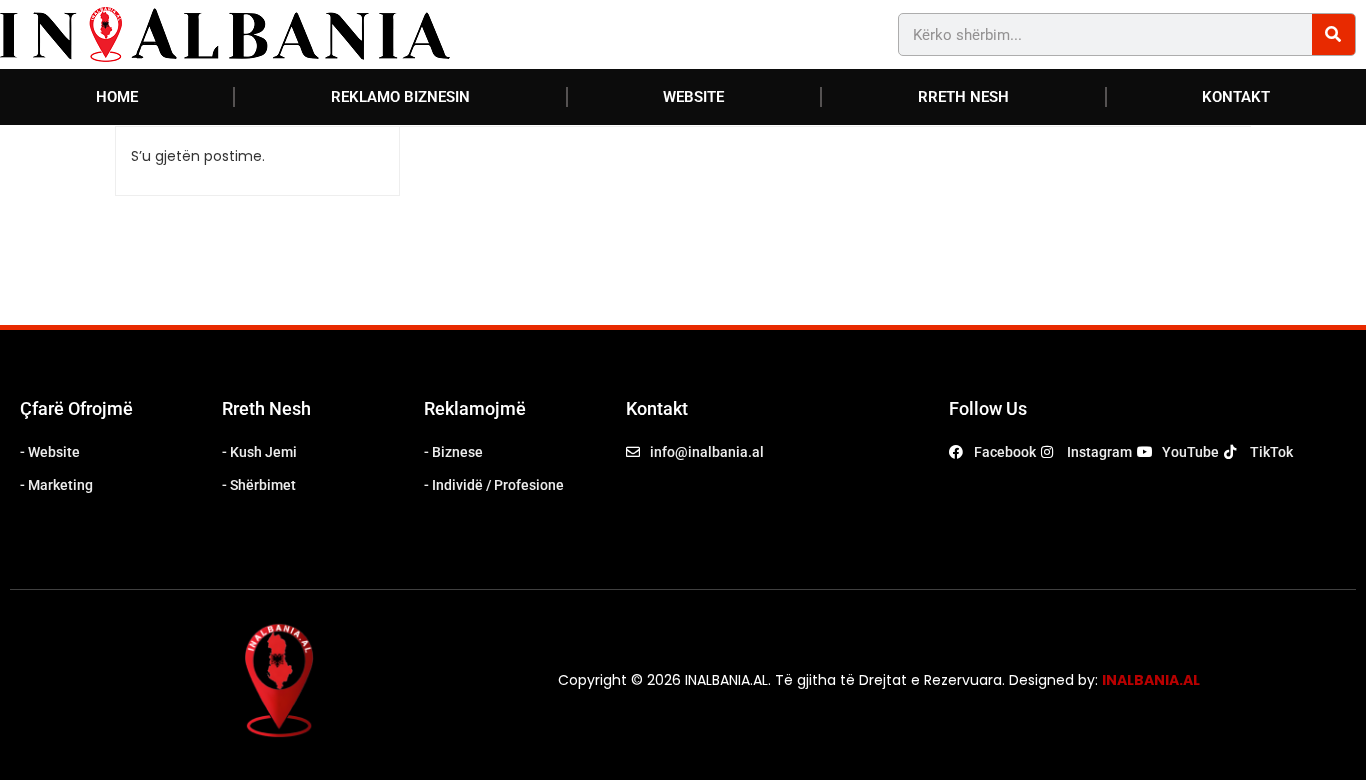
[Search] (1333, 34)
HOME (117, 97)
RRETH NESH (963, 97)
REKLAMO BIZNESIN (400, 97)
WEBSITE (693, 97)
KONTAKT (1236, 97)
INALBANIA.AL (1151, 680)
